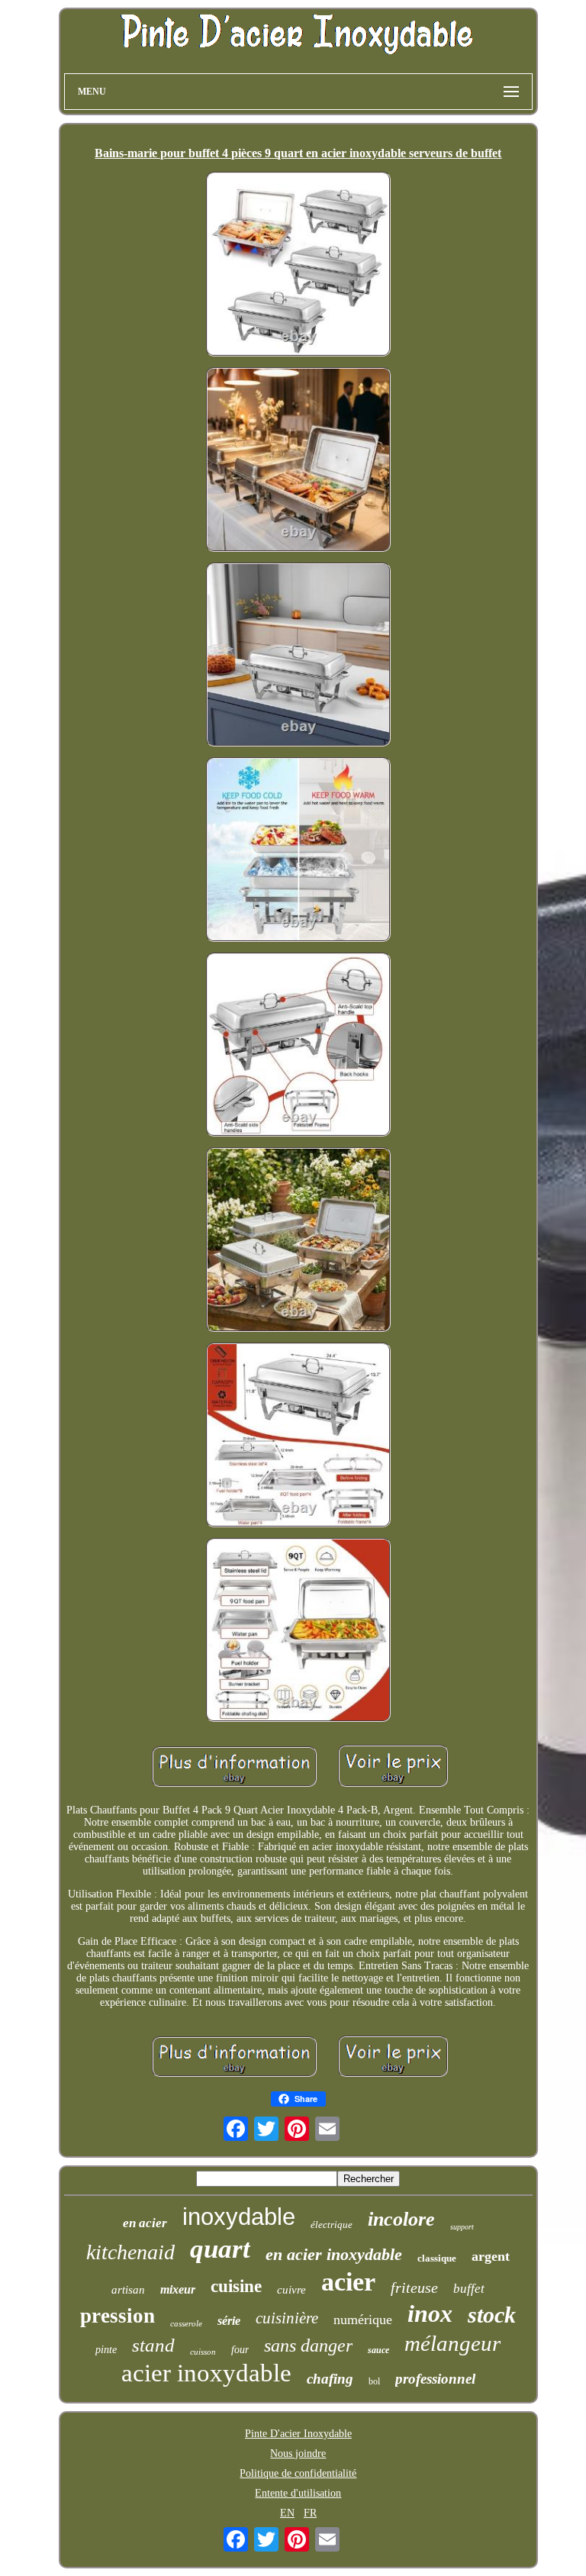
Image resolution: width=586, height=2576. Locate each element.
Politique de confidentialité (298, 2473)
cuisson (203, 2352)
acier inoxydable (206, 2373)
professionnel (435, 2379)
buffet (469, 2289)
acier (348, 2282)
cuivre (291, 2290)
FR (310, 2513)
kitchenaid (130, 2252)
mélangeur (452, 2343)
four (240, 2350)
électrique (332, 2225)
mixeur (178, 2289)
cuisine (236, 2286)
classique (437, 2258)
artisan (128, 2290)
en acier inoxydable (334, 2254)
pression (118, 2316)
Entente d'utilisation (298, 2493)
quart (220, 2249)
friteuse (414, 2287)
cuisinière (287, 2318)
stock (492, 2315)
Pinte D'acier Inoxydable (298, 2434)
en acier (145, 2223)
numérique (363, 2320)
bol (374, 2381)
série (229, 2321)
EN (287, 2513)
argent (491, 2256)
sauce (378, 2350)
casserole (186, 2323)
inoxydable (239, 2217)
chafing (330, 2379)
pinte (106, 2350)
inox (430, 2313)
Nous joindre (298, 2453)
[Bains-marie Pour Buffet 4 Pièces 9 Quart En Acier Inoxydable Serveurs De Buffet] (298, 266)
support (462, 2227)
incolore (401, 2219)
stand (153, 2345)
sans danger (308, 2345)
